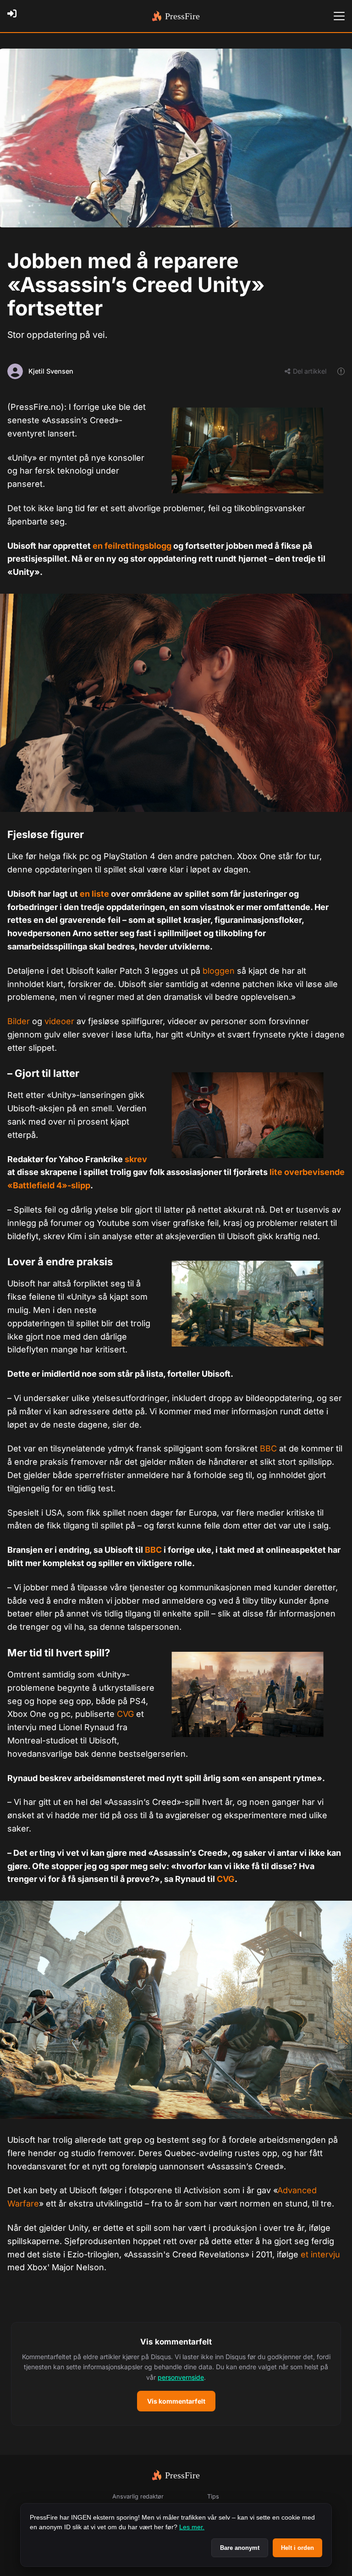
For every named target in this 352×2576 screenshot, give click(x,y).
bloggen (219, 971)
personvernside (181, 2377)
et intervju (320, 2254)
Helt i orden (297, 2548)
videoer (59, 1021)
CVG (125, 1714)
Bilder (19, 1021)
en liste (94, 894)
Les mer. (192, 2527)
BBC (268, 1448)
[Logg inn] (15, 16)
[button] (176, 2374)
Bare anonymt (240, 2548)
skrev (136, 1159)
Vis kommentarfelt (176, 2401)
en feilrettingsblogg (132, 546)
